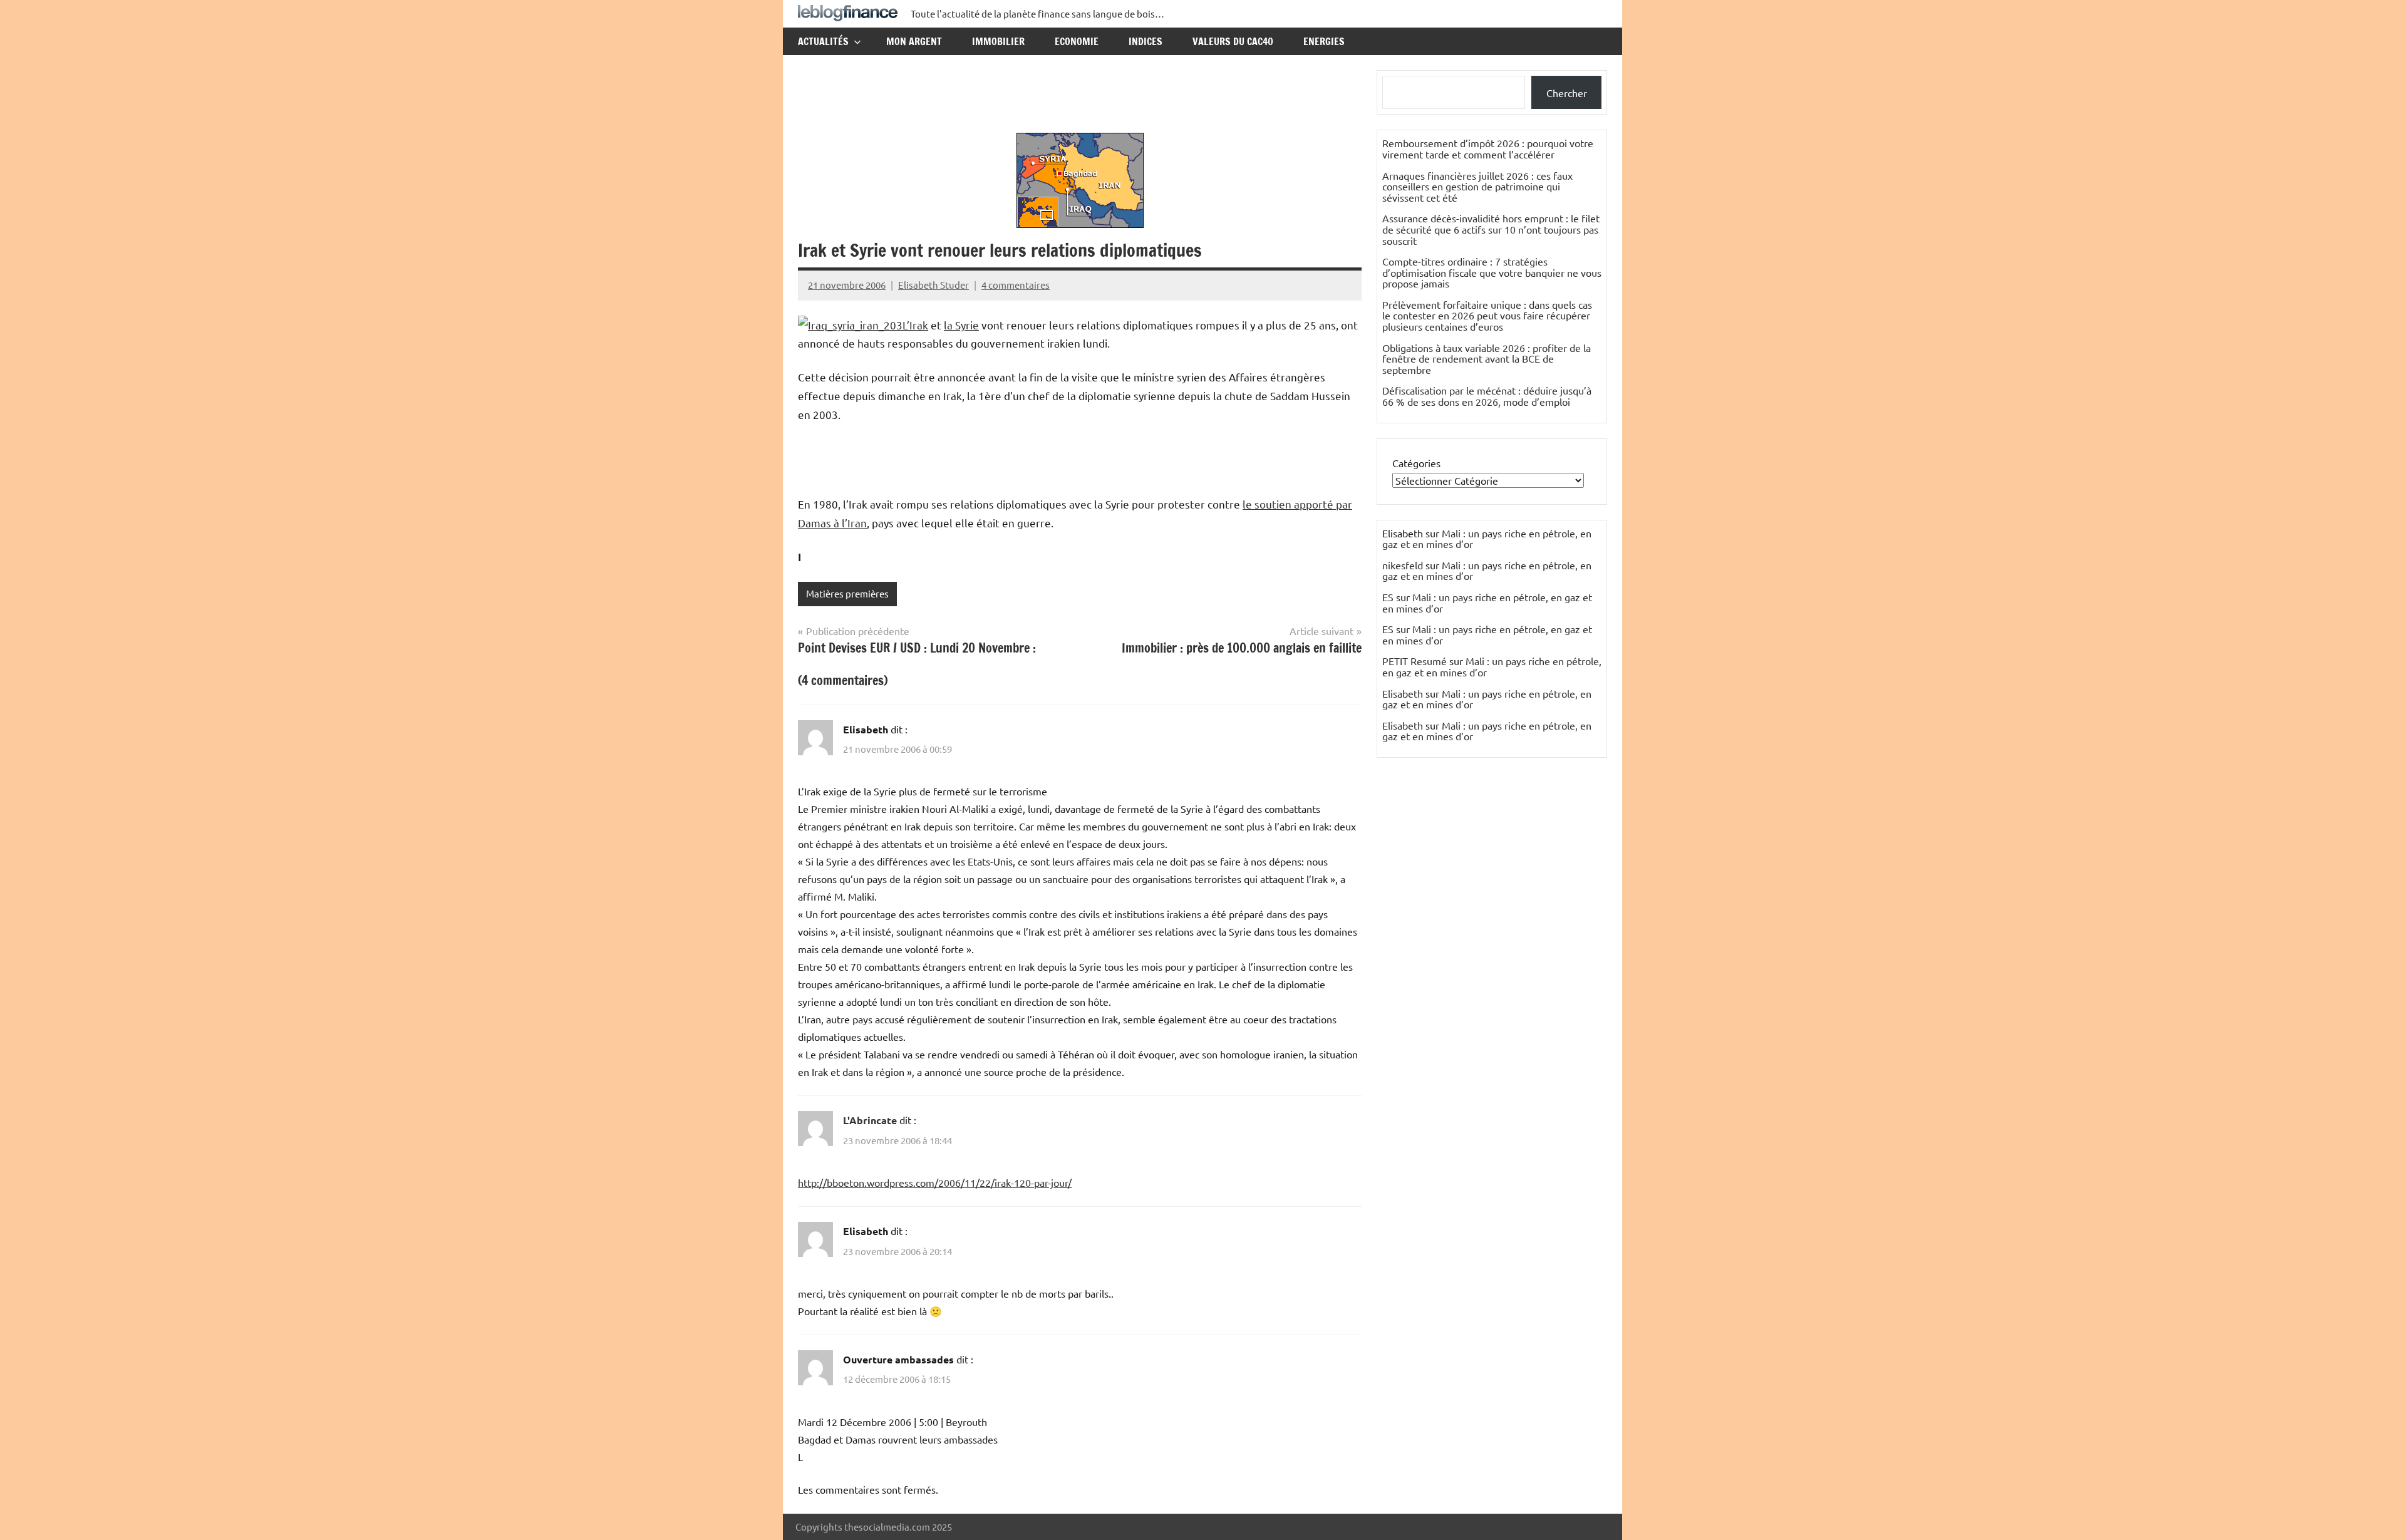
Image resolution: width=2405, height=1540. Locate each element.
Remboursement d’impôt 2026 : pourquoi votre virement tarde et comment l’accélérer (1488, 148)
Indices (1146, 41)
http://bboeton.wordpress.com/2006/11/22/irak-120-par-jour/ (935, 1182)
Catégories (1416, 463)
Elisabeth (1403, 693)
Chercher (1567, 93)
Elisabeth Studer (934, 285)
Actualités (823, 41)
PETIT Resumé (1415, 661)
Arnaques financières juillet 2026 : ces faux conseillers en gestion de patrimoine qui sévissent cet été (1477, 186)
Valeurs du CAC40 (1233, 41)
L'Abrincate (870, 1120)
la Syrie (961, 325)
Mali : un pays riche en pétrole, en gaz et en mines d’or (1487, 539)
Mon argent (914, 41)
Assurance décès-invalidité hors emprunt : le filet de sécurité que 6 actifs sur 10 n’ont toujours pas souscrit (1491, 229)
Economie (1077, 41)
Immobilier (998, 41)
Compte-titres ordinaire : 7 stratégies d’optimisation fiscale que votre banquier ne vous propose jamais (1492, 272)
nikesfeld (1403, 565)
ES (1388, 597)
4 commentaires (1016, 285)
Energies (1324, 41)
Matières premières (847, 593)
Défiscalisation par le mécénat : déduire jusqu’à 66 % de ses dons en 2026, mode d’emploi (1487, 396)
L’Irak (915, 325)
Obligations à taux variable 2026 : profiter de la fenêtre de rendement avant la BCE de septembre (1487, 359)
